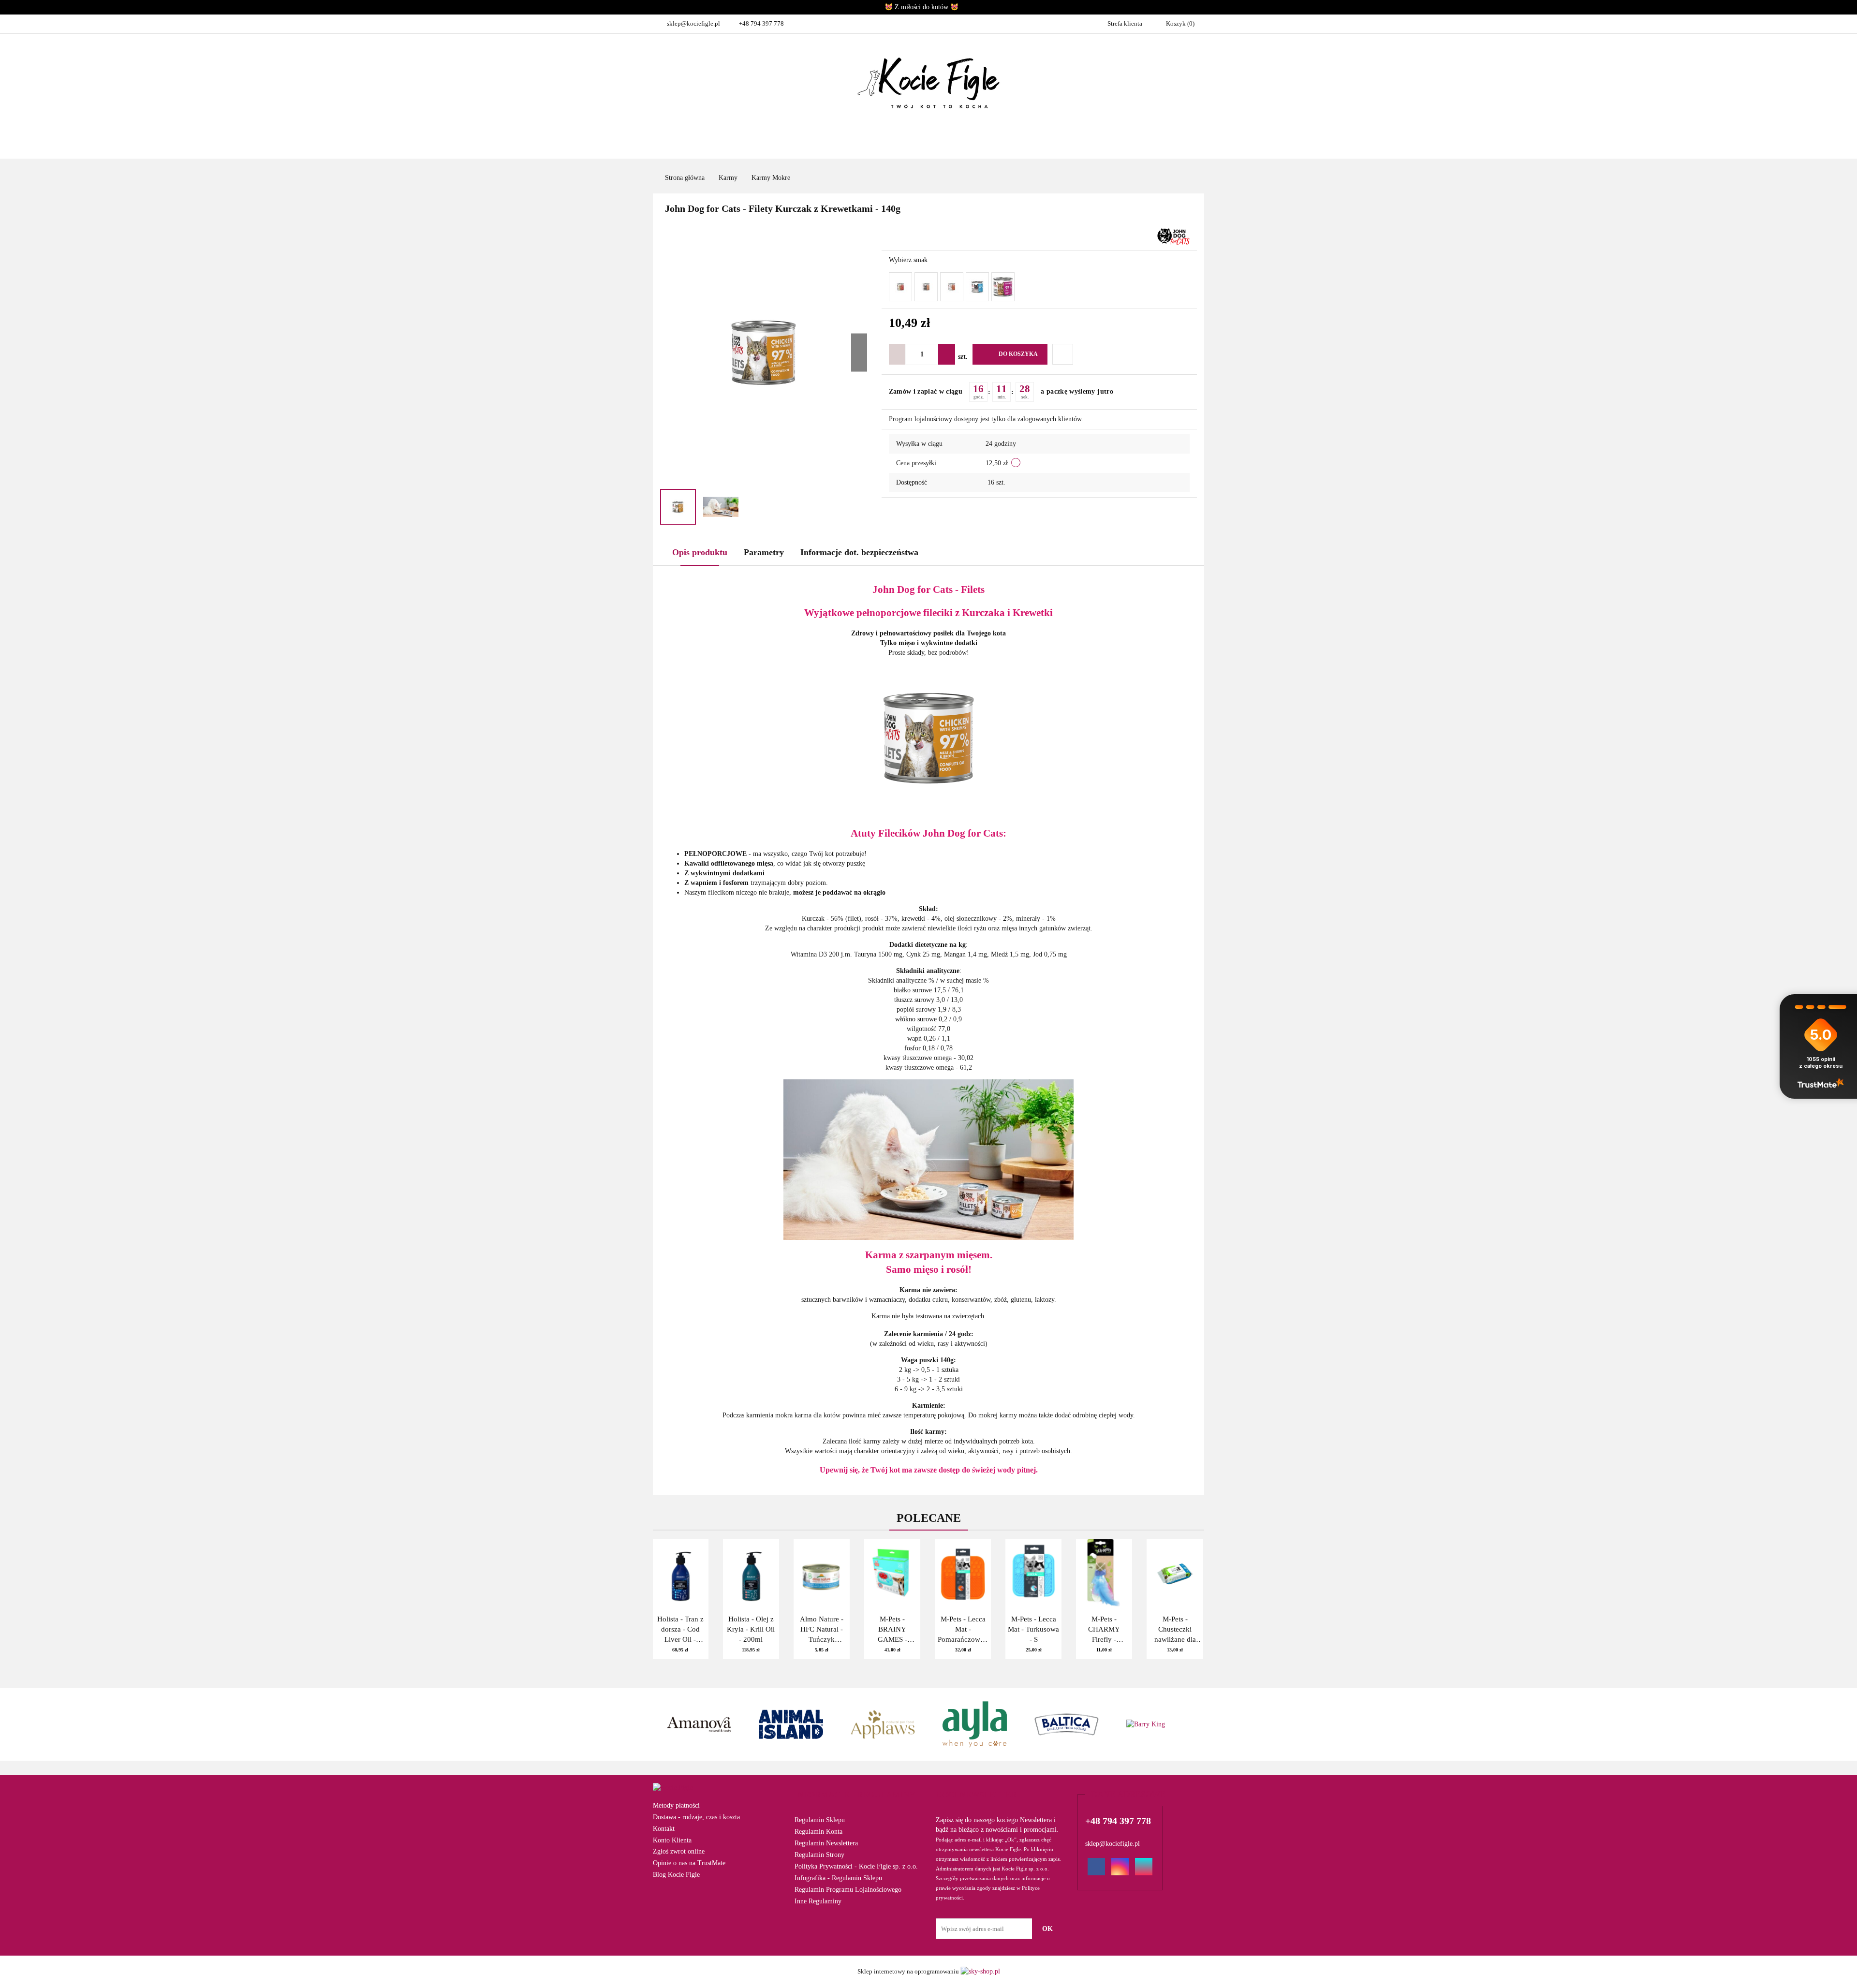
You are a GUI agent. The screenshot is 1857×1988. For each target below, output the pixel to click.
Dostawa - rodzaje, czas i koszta (696, 1817)
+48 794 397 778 (761, 23)
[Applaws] (791, 1724)
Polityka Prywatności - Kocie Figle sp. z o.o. (856, 1866)
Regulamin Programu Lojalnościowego (848, 1890)
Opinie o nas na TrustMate (689, 1863)
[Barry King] (1066, 1724)
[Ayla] (883, 1724)
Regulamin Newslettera (826, 1843)
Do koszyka (1018, 354)
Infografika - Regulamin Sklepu (838, 1878)
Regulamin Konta (818, 1832)
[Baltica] (974, 1724)
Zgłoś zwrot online (679, 1851)
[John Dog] (1173, 236)
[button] (855, 1795)
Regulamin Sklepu (820, 1820)
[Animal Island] (699, 1724)
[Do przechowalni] (1063, 354)
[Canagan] (1158, 1724)
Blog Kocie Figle (676, 1875)
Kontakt (664, 1829)
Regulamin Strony (819, 1855)
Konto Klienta (672, 1840)
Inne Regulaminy (818, 1901)
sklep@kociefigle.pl (693, 23)
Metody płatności (676, 1805)
